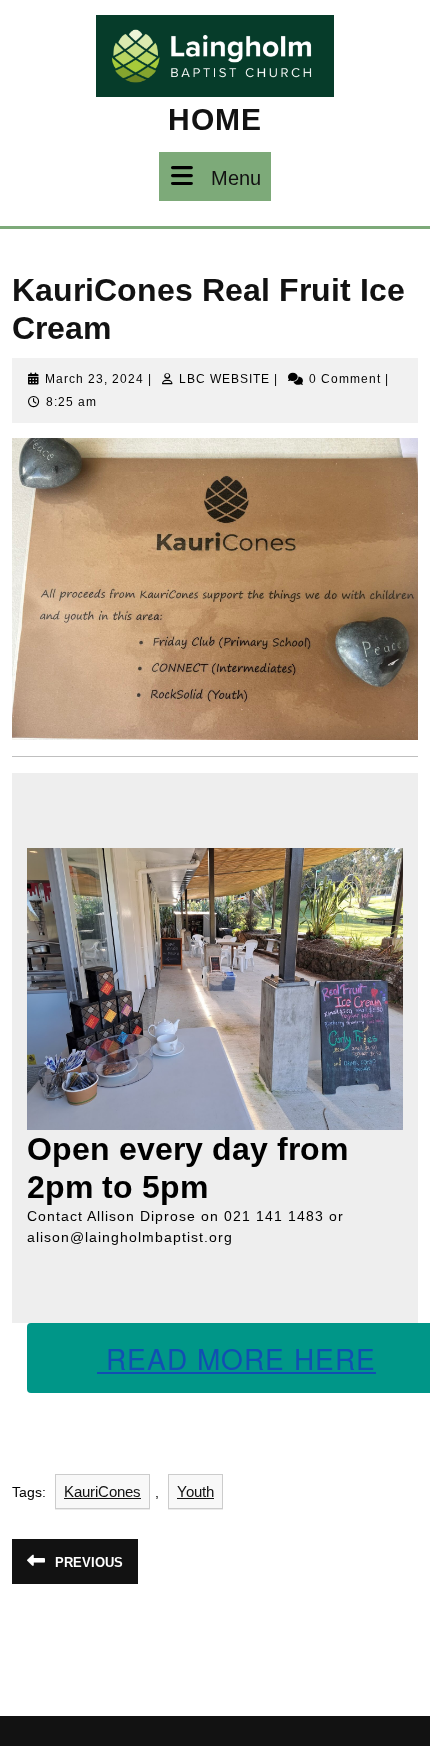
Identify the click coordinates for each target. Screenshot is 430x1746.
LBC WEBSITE (224, 379)
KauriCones (102, 1491)
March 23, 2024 (94, 379)
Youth (195, 1491)
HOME (215, 119)
